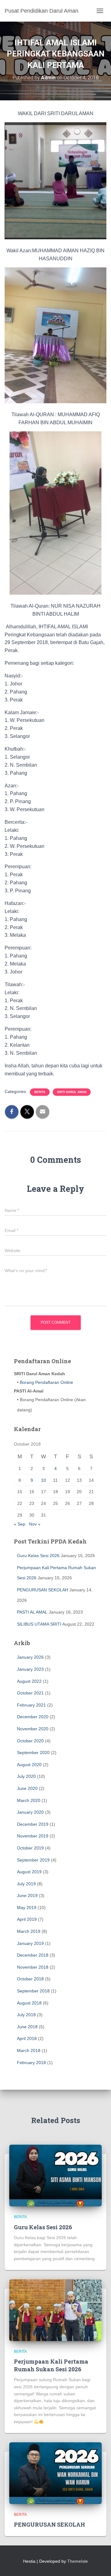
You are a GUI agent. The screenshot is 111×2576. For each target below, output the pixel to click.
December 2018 (33, 1955)
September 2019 (33, 1860)
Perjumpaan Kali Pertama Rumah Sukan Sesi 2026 (51, 2365)
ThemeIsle (78, 2561)
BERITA (40, 1092)
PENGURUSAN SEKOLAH (43, 1590)
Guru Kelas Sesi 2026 (38, 1556)
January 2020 (30, 1812)
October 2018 (30, 1979)
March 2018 (29, 2050)
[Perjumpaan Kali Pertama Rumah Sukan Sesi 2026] (55, 2310)
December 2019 (33, 1824)
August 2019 (29, 1872)
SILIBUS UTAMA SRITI (39, 1624)
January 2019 (30, 1943)
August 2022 (29, 1681)
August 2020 (29, 1765)
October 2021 (30, 1693)
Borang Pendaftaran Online (46, 1382)
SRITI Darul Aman (72, 1092)
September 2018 (33, 1991)
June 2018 (27, 2027)
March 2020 (29, 1800)
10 (43, 1480)
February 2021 (31, 1705)
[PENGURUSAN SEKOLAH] (55, 2473)
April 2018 (27, 2038)
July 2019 (26, 1884)
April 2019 (27, 1919)
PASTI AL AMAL (32, 1612)
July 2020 (26, 1776)
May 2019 (27, 1908)
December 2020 (33, 1717)
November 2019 (33, 1836)
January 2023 (30, 1669)
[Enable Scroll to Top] (99, 2564)
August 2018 (29, 2003)
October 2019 (30, 1848)
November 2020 (33, 1729)
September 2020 (33, 1753)
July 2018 (26, 2015)
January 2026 (30, 1657)
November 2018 (33, 1967)
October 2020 (30, 1741)
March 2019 (29, 1931)
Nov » (35, 1524)
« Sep (20, 1524)
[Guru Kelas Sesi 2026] (55, 2175)
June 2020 (27, 1788)
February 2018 (31, 2063)
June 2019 (27, 1895)
